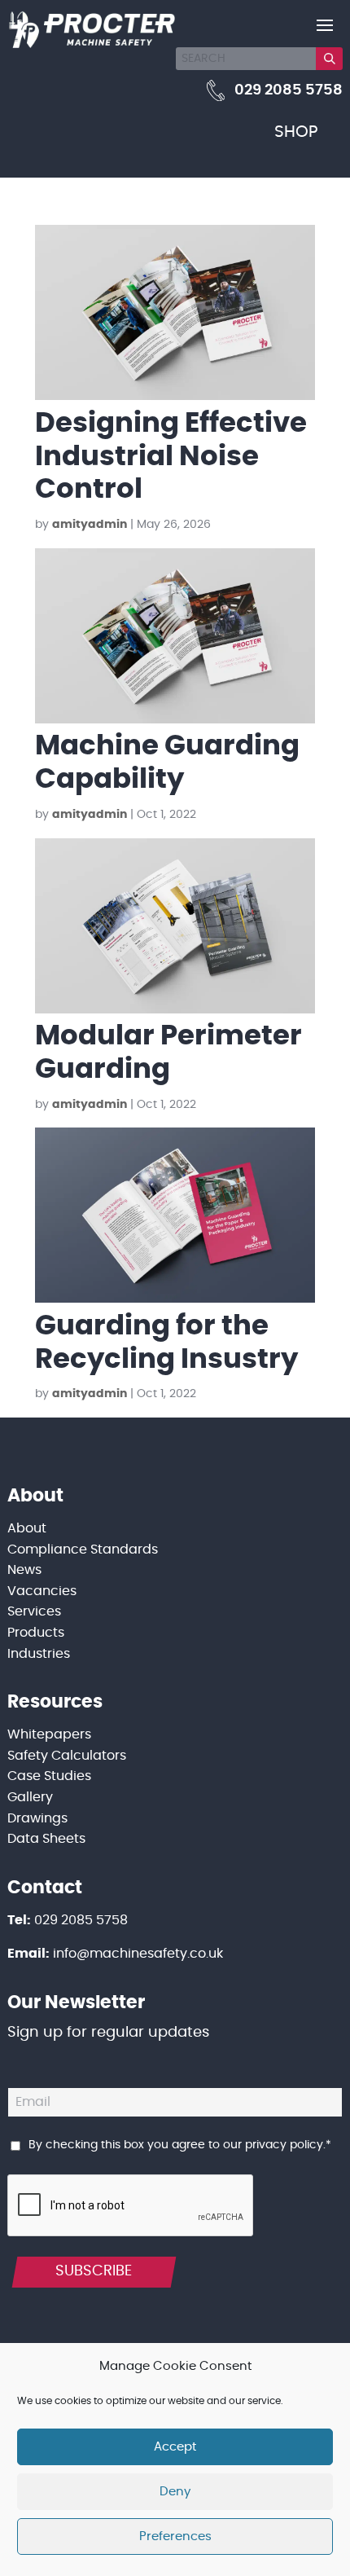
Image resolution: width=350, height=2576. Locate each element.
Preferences (175, 2536)
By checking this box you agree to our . (180, 2145)
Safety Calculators (67, 1756)
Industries (39, 1654)
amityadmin (90, 525)
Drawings (37, 1818)
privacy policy (284, 2145)
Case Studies (49, 1776)
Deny (175, 2492)
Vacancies (42, 1591)
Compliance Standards (83, 1550)
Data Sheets (46, 1839)
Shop (296, 132)
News (24, 1570)
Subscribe (94, 2271)
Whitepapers (49, 1734)
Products (36, 1633)
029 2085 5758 (289, 90)
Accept (175, 2447)
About (27, 1528)
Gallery (30, 1797)
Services (34, 1611)
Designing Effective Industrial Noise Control (171, 457)
